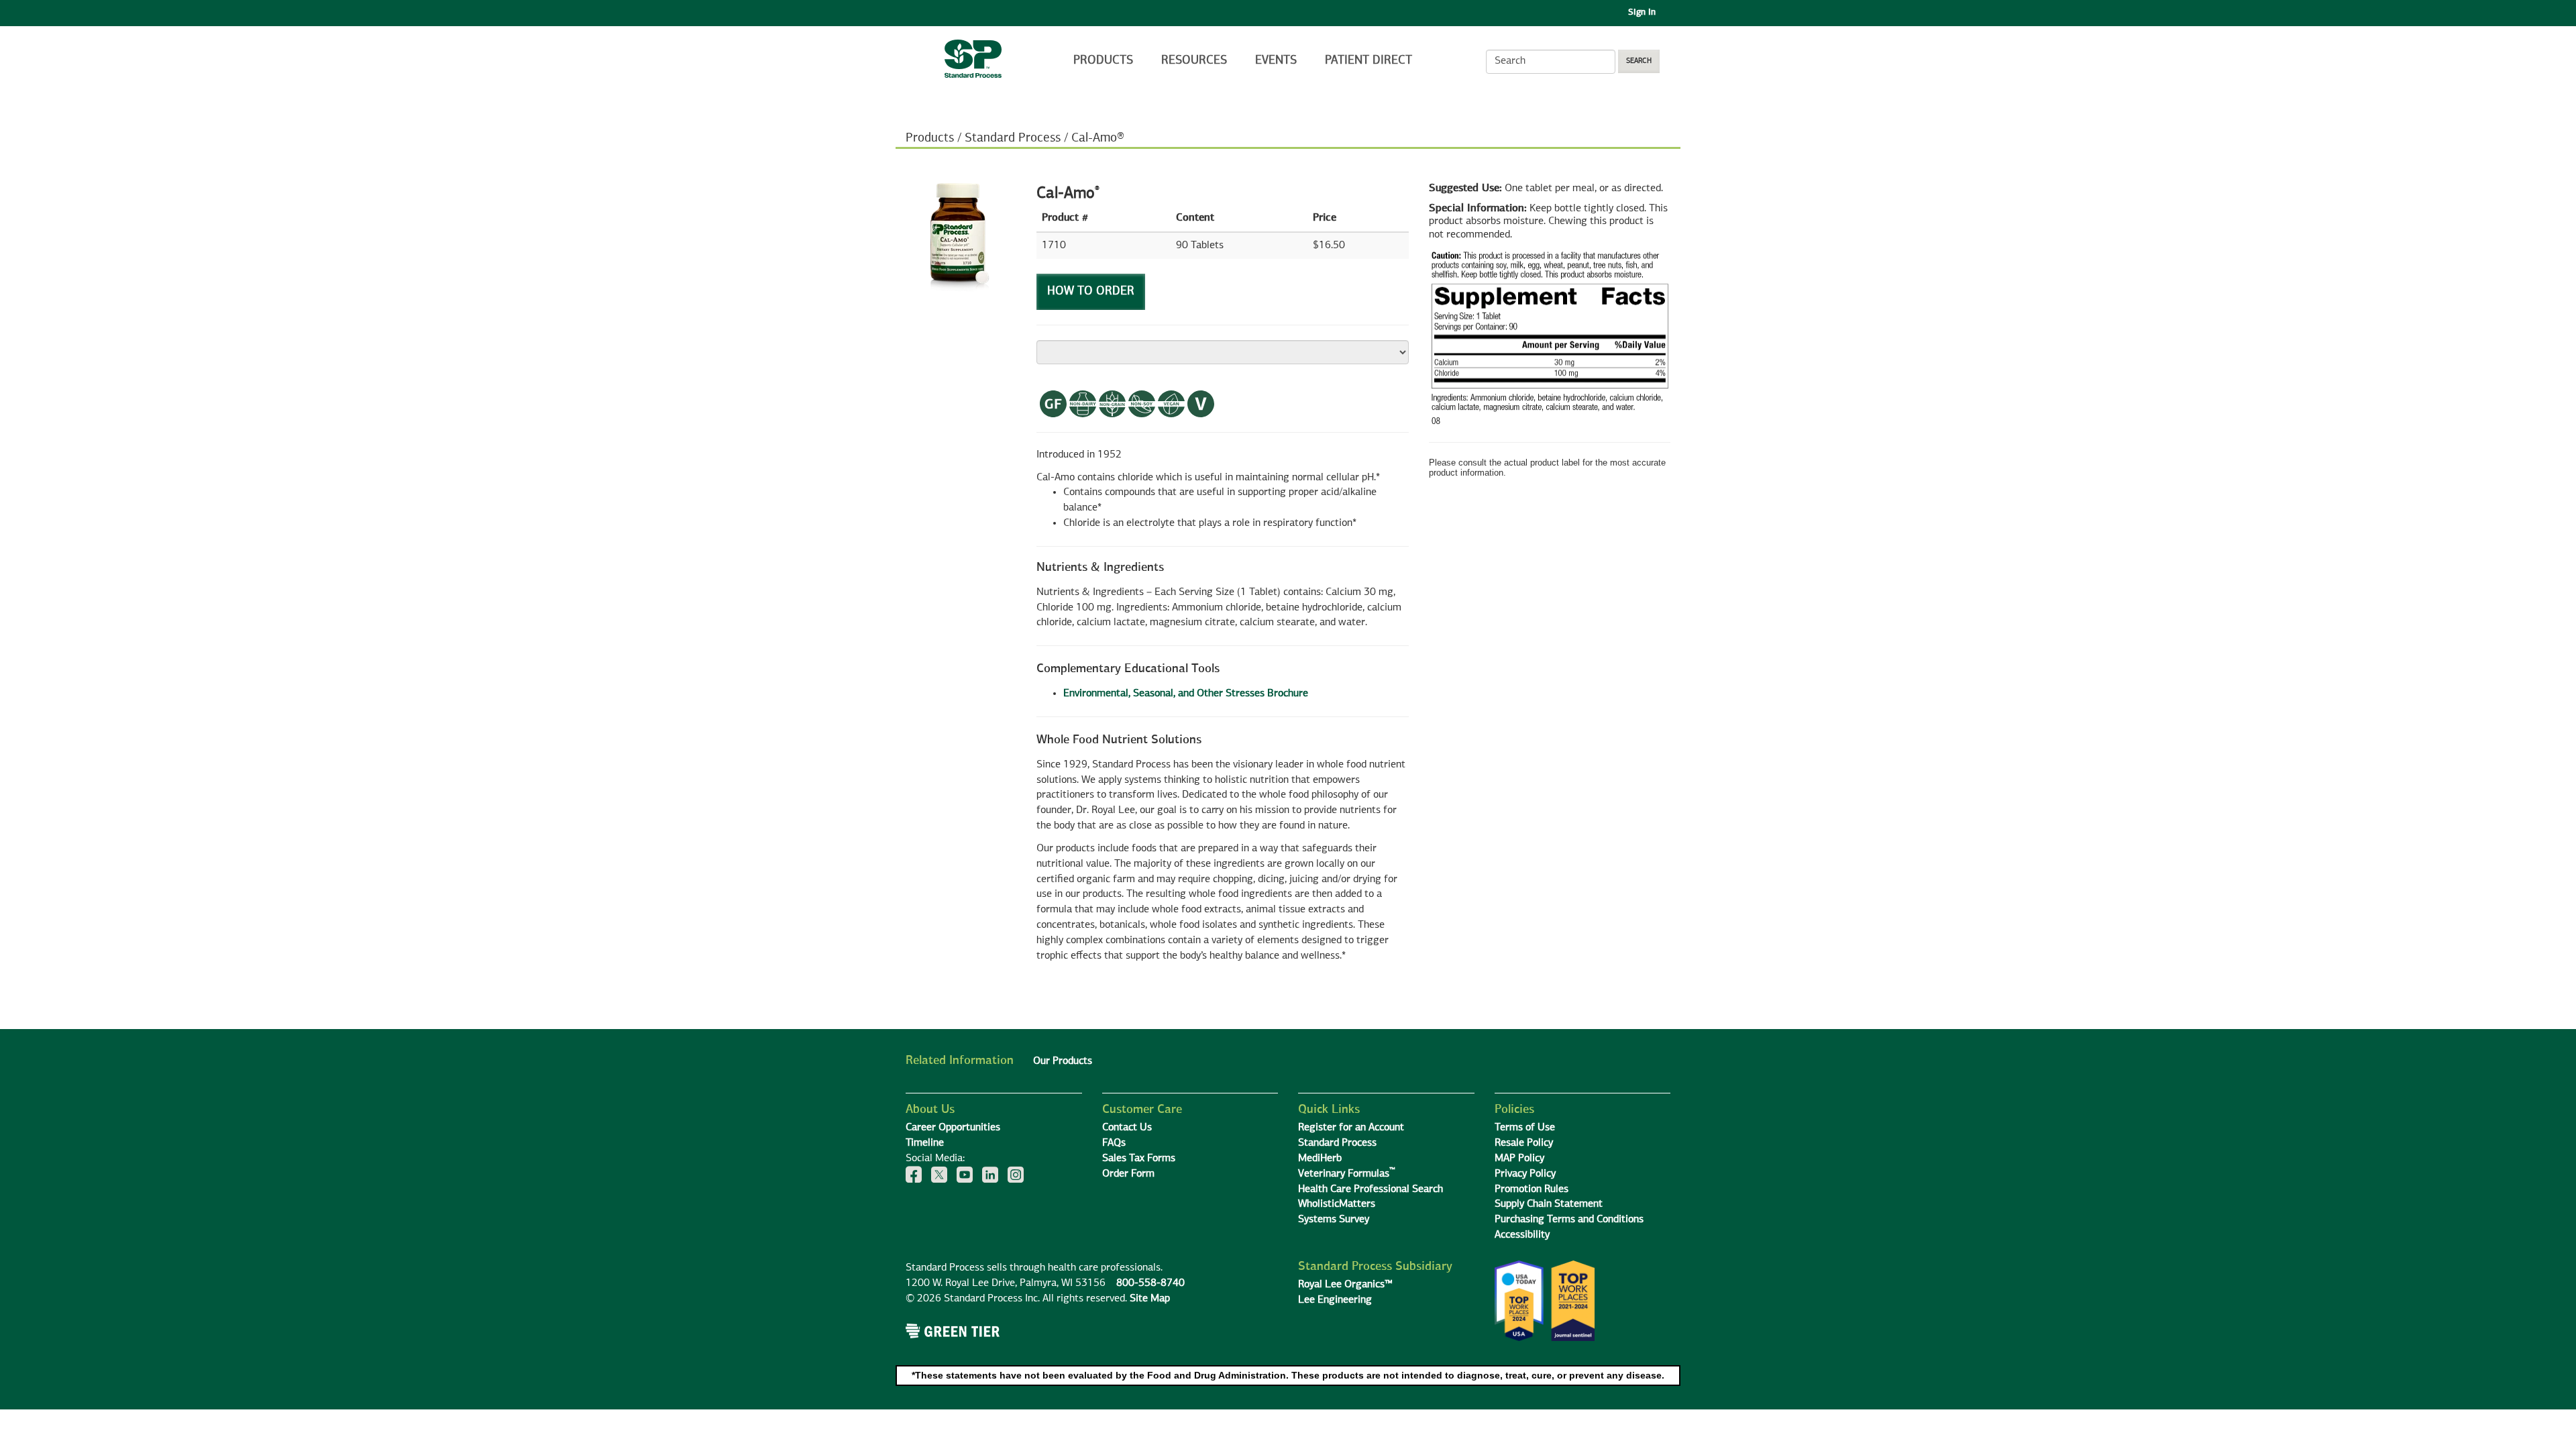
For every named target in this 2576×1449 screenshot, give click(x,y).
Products (1103, 60)
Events (1276, 60)
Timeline (925, 1143)
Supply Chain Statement (1549, 1204)
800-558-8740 (1150, 1283)
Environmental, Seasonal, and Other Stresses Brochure (1186, 694)
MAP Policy (1519, 1159)
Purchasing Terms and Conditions (1569, 1220)
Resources (1194, 60)
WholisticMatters (1337, 1204)
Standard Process (1013, 138)
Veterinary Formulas (1347, 1174)
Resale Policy (1524, 1143)
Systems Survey (1334, 1220)
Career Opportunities (953, 1128)
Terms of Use (1525, 1128)
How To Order (1091, 291)
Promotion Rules (1532, 1189)
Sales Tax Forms (1139, 1159)
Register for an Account (1351, 1128)
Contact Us (1127, 1128)
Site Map (1150, 1299)
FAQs (1114, 1143)
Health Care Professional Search (1371, 1189)
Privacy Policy (1525, 1174)
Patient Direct (1370, 60)
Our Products (1063, 1061)
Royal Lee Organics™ (1345, 1285)
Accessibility (1522, 1235)
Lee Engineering (1335, 1300)
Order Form (1128, 1174)
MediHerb (1320, 1159)
